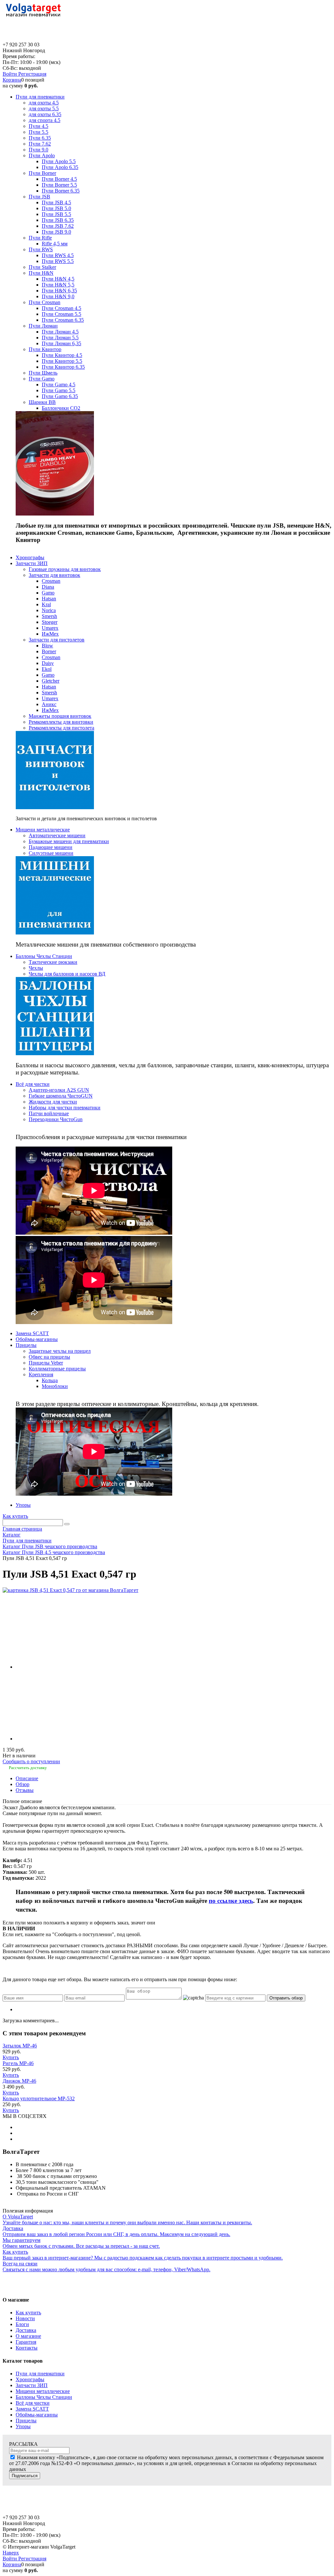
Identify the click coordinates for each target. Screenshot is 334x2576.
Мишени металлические (43, 2391)
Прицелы (26, 2421)
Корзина (12, 80)
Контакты (27, 2348)
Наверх (11, 2553)
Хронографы (30, 2379)
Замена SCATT (32, 2409)
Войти (10, 74)
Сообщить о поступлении (31, 1761)
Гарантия (26, 2342)
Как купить (15, 1516)
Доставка (26, 2330)
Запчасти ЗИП (32, 2385)
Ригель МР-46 (18, 2063)
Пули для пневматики (40, 2374)
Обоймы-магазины (37, 2415)
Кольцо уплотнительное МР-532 (39, 2098)
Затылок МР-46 (20, 2046)
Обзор (23, 1784)
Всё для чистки (33, 2403)
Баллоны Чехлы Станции (44, 2397)
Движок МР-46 (19, 2081)
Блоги (22, 2324)
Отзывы (25, 1790)
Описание (27, 1778)
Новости (25, 2318)
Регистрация (32, 74)
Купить (11, 2057)
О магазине (28, 2336)
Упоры (23, 2426)
